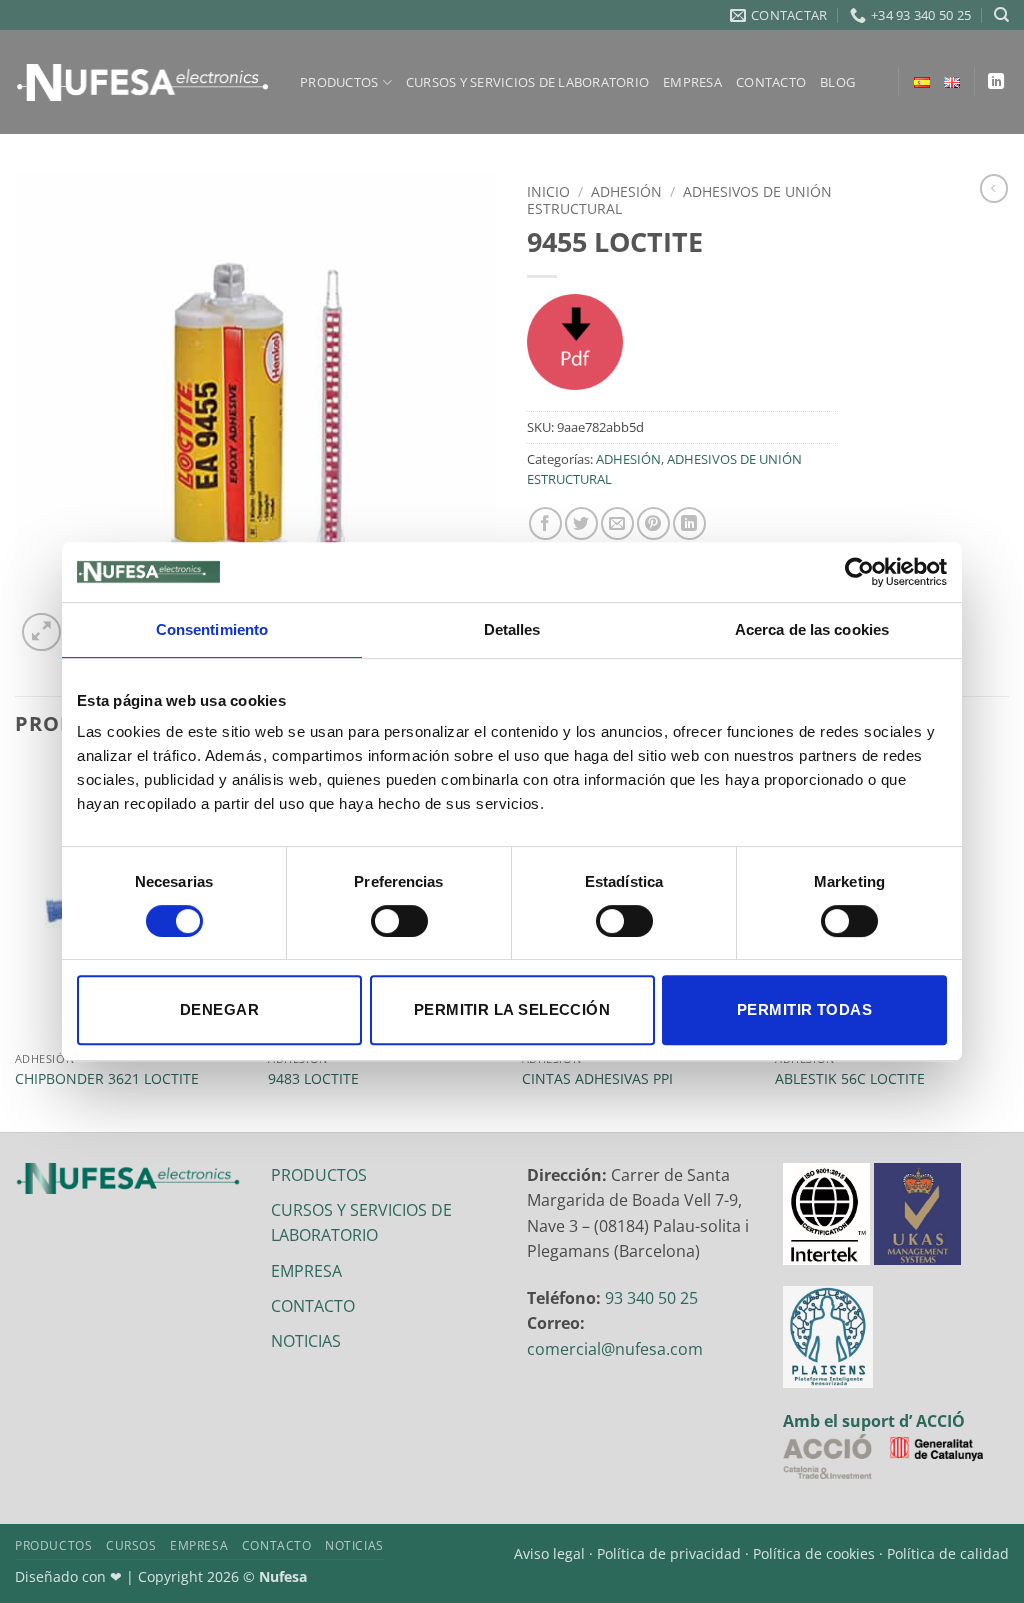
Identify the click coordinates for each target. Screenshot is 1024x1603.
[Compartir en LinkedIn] (689, 523)
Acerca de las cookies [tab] (812, 629)
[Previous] (16, 944)
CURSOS (131, 1545)
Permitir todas (804, 1009)
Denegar (219, 1009)
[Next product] (994, 188)
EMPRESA (692, 82)
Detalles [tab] (512, 629)
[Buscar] (1001, 15)
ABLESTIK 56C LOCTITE (850, 1079)
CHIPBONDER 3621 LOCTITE (107, 1079)
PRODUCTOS (339, 82)
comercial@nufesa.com (615, 1349)
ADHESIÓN (626, 191)
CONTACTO (771, 82)
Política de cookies (814, 1553)
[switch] (399, 921)
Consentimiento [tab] (212, 629)
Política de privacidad (669, 1553)
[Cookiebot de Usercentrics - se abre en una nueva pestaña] (859, 572)
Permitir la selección (512, 1009)
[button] (41, 632)
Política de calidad (948, 1553)
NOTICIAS (306, 1341)
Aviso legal (549, 1553)
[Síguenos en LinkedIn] (996, 82)
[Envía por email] (617, 523)
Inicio (548, 191)
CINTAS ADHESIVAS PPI (597, 1079)
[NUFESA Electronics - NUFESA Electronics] (142, 82)
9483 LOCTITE (313, 1079)
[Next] (1008, 944)
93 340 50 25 (651, 1298)
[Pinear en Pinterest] (653, 523)
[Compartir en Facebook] (545, 523)
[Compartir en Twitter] (581, 523)
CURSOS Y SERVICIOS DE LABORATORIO (527, 82)
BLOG (837, 82)
